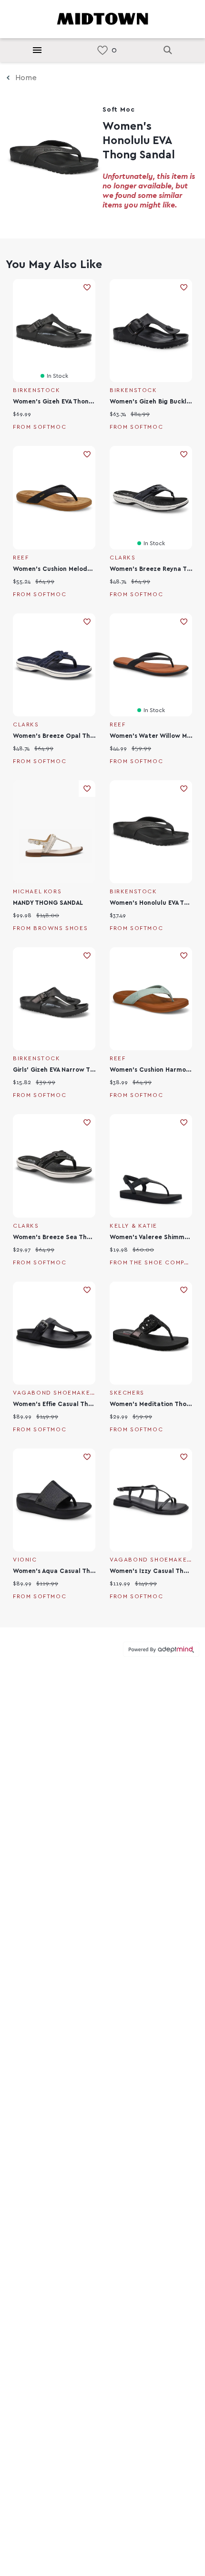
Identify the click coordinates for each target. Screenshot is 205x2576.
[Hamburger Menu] (37, 50)
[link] (102, 50)
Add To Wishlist (87, 287)
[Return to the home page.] (102, 18)
